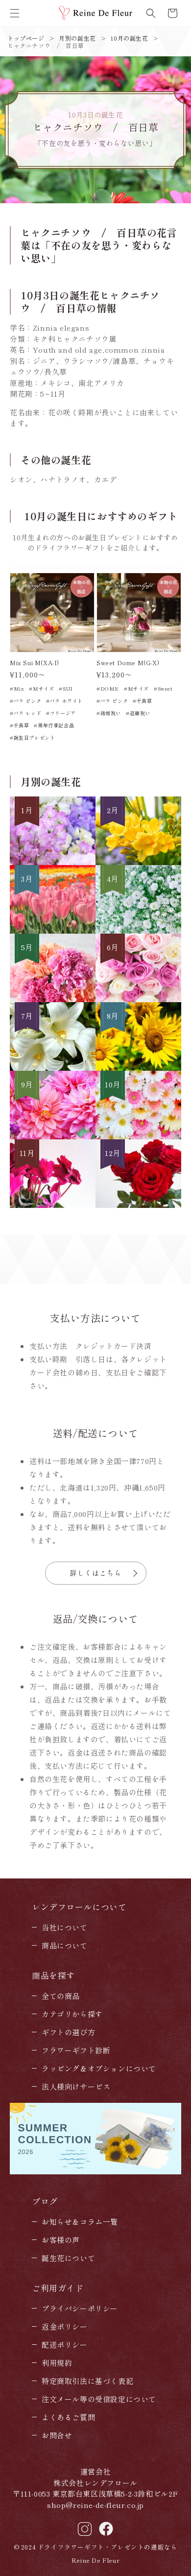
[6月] (138, 999)
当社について (65, 1927)
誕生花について (68, 2258)
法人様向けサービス (76, 2086)
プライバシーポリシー (80, 2308)
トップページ (26, 38)
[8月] (138, 1068)
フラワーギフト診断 (76, 2050)
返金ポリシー (65, 2326)
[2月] (138, 862)
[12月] (138, 1205)
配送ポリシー (65, 2345)
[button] (15, 13)
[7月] (53, 1068)
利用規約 (57, 2363)
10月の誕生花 (129, 38)
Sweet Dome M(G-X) (128, 663)
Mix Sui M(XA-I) (35, 663)
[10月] (138, 1136)
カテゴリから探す (72, 2014)
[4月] (138, 930)
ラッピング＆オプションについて (99, 2068)
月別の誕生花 (77, 38)
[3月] (53, 930)
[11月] (53, 1205)
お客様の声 (61, 2240)
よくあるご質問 (68, 2417)
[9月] (53, 1136)
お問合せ (57, 2435)
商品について (65, 1945)
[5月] (53, 999)
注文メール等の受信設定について (99, 2399)
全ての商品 (61, 1996)
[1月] (53, 862)
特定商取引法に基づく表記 (87, 2381)
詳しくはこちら (96, 1573)
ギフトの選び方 (68, 2032)
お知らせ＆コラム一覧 (80, 2222)
